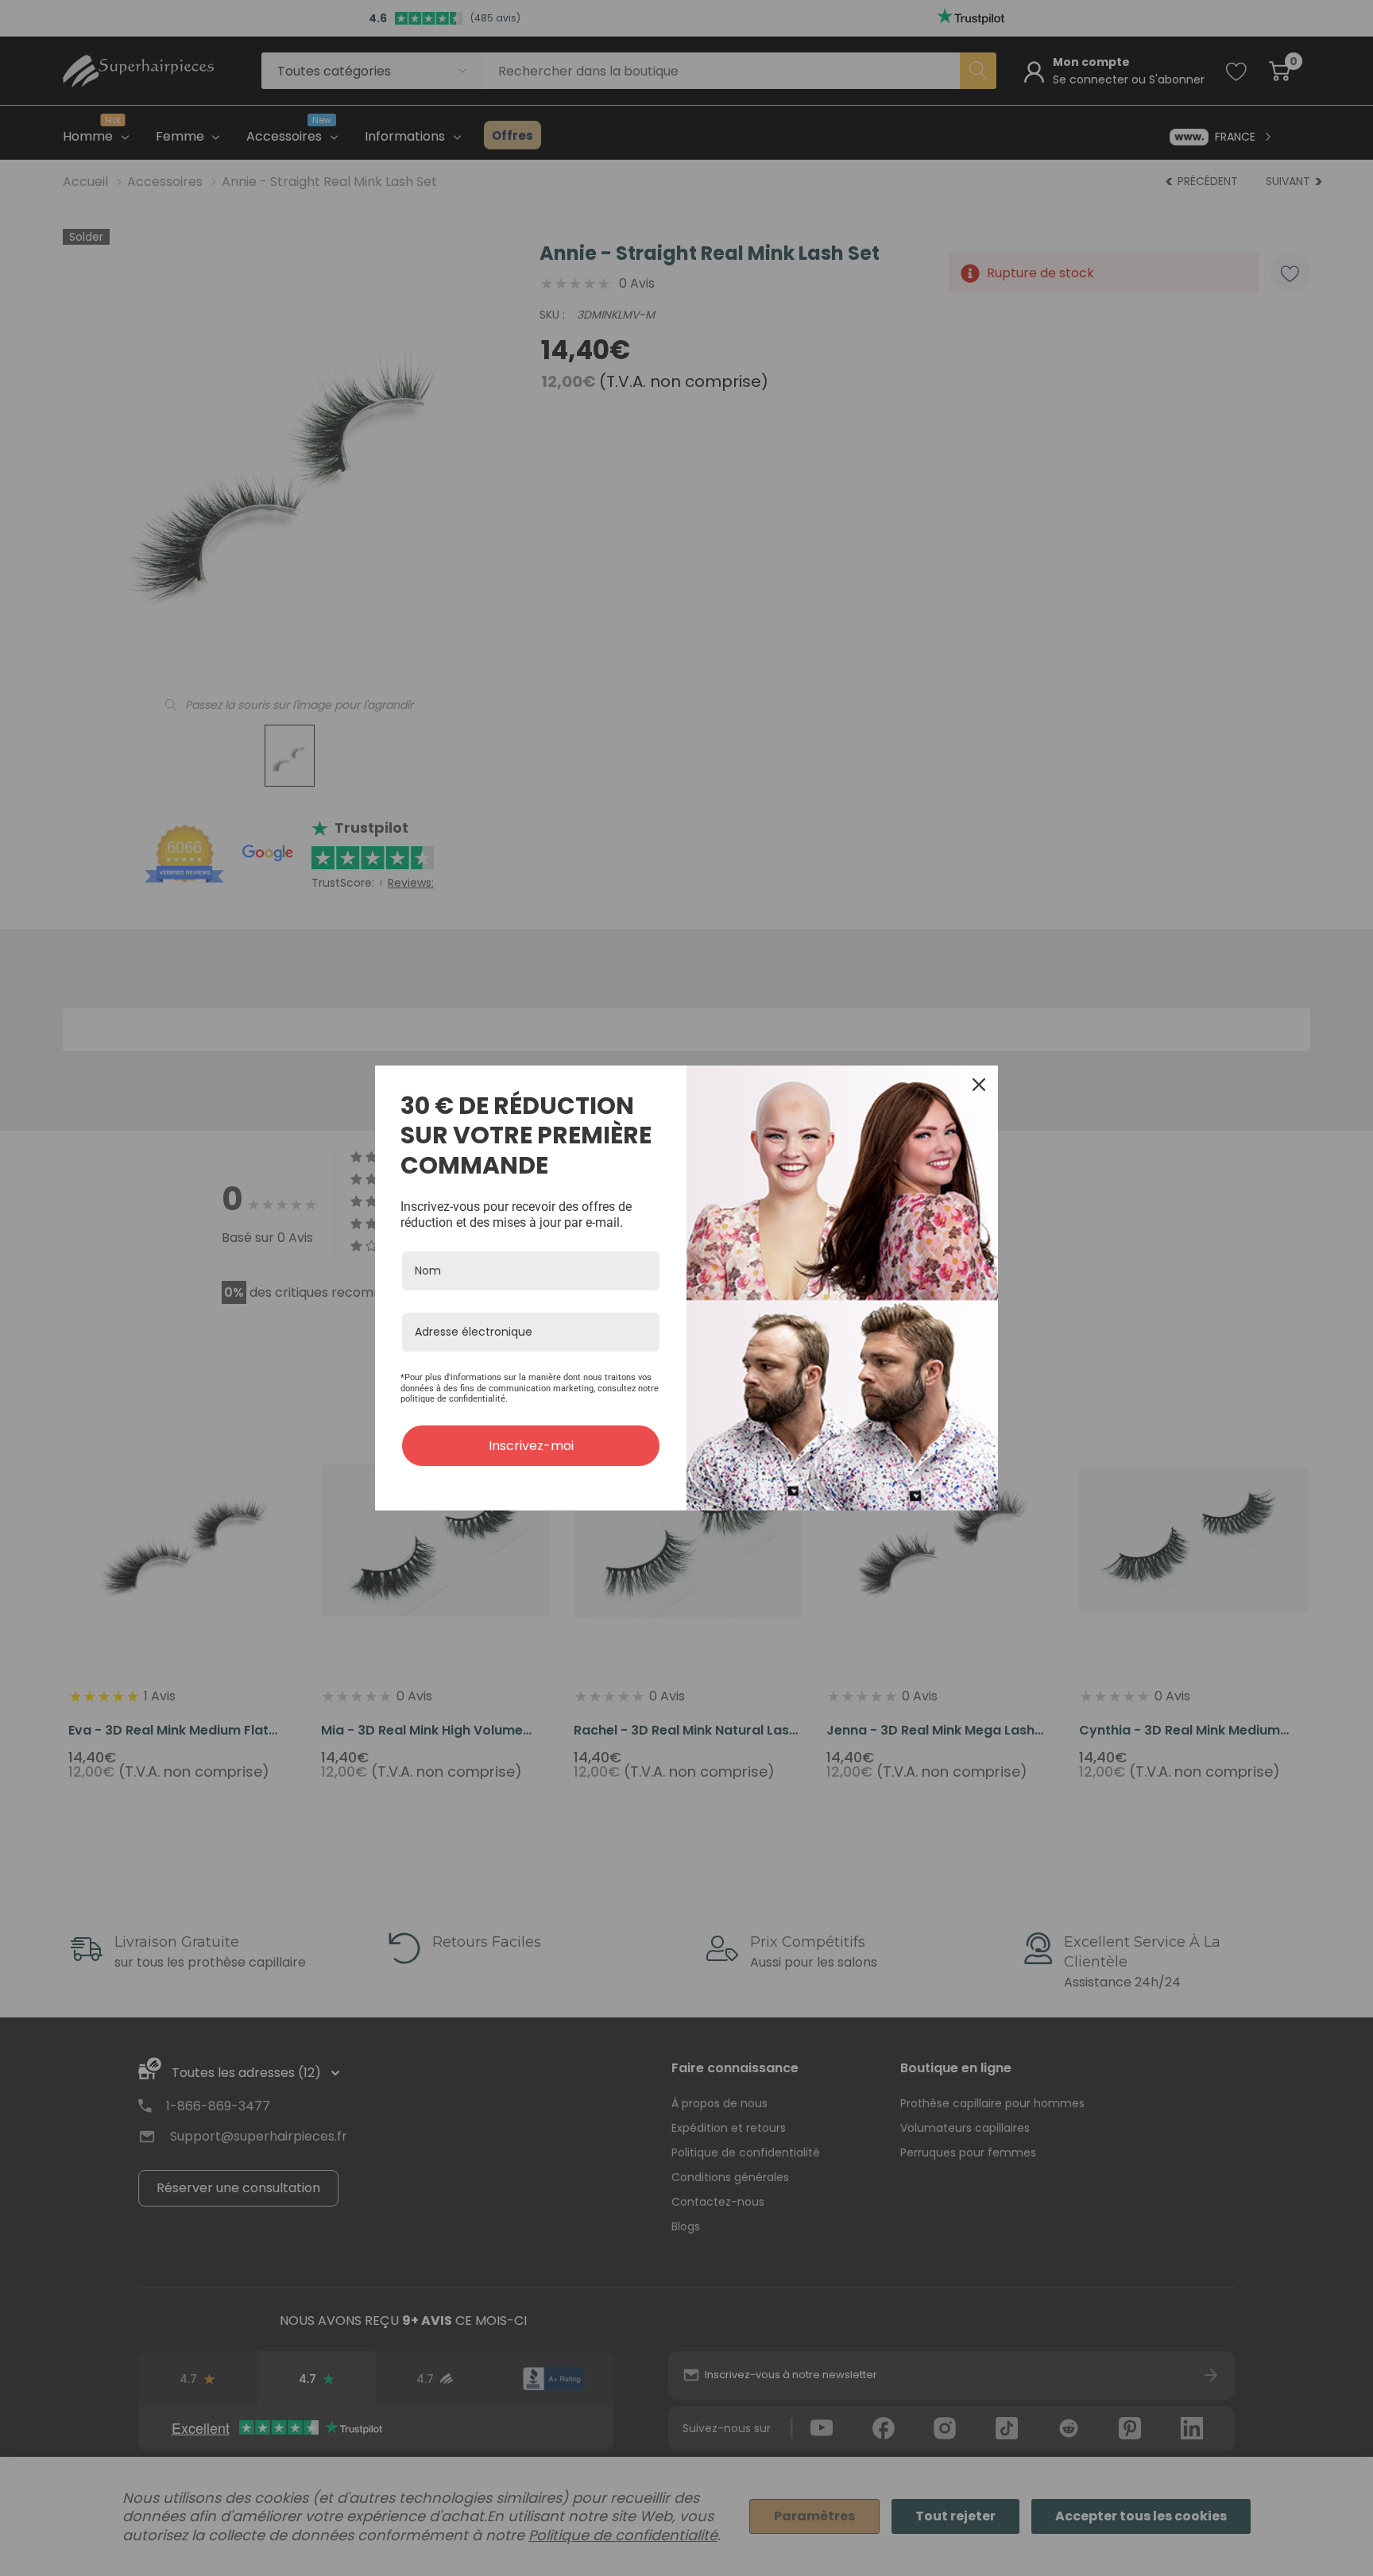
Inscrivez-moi (531, 1446)
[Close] (979, 1085)
